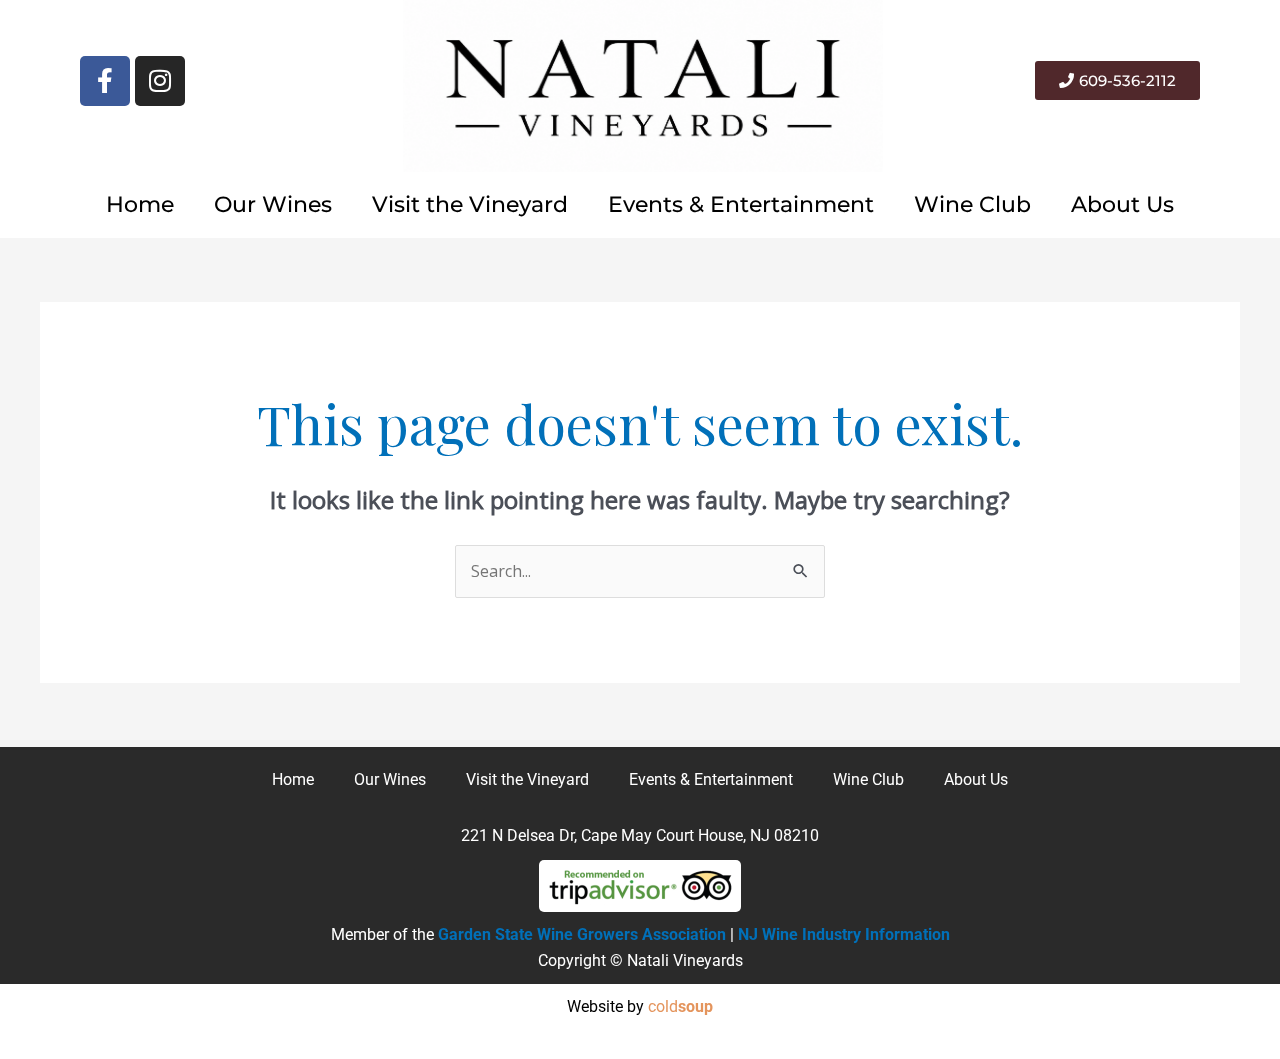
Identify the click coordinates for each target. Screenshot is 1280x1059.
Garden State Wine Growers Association (582, 934)
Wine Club (972, 204)
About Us (1122, 204)
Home (140, 204)
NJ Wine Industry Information (844, 934)
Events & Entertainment (741, 204)
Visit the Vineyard (470, 204)
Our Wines (273, 204)
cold (680, 1006)
